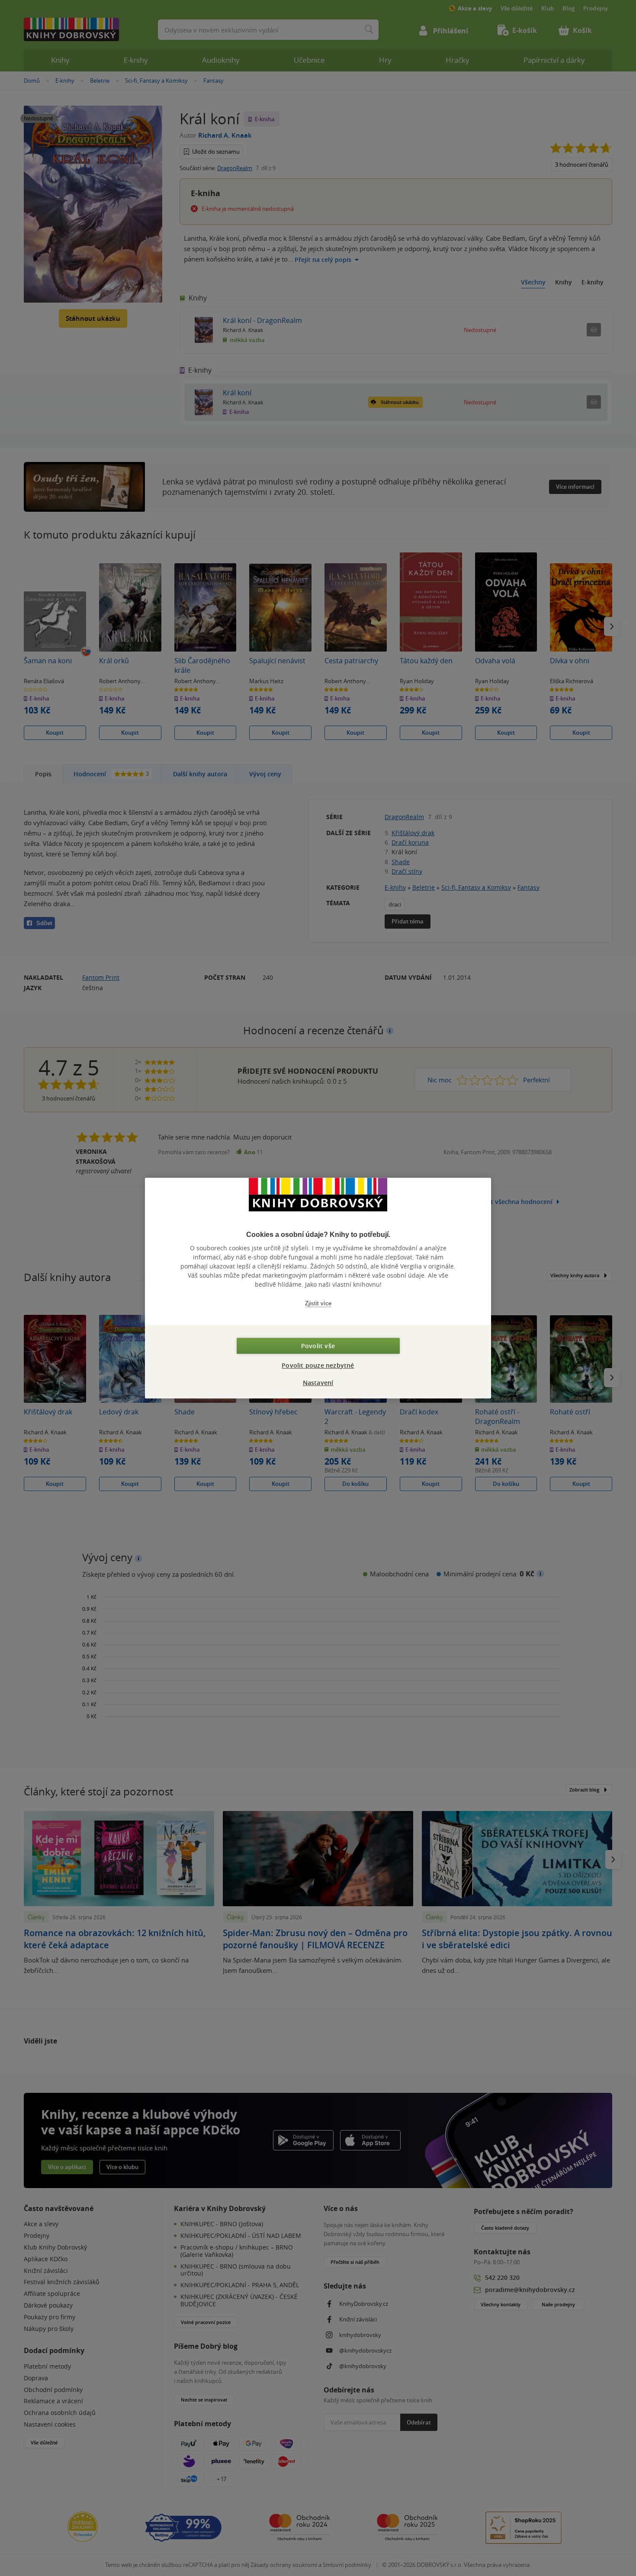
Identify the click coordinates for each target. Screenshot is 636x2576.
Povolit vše (318, 1346)
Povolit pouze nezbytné (318, 1365)
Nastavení (318, 1383)
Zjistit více (318, 1303)
